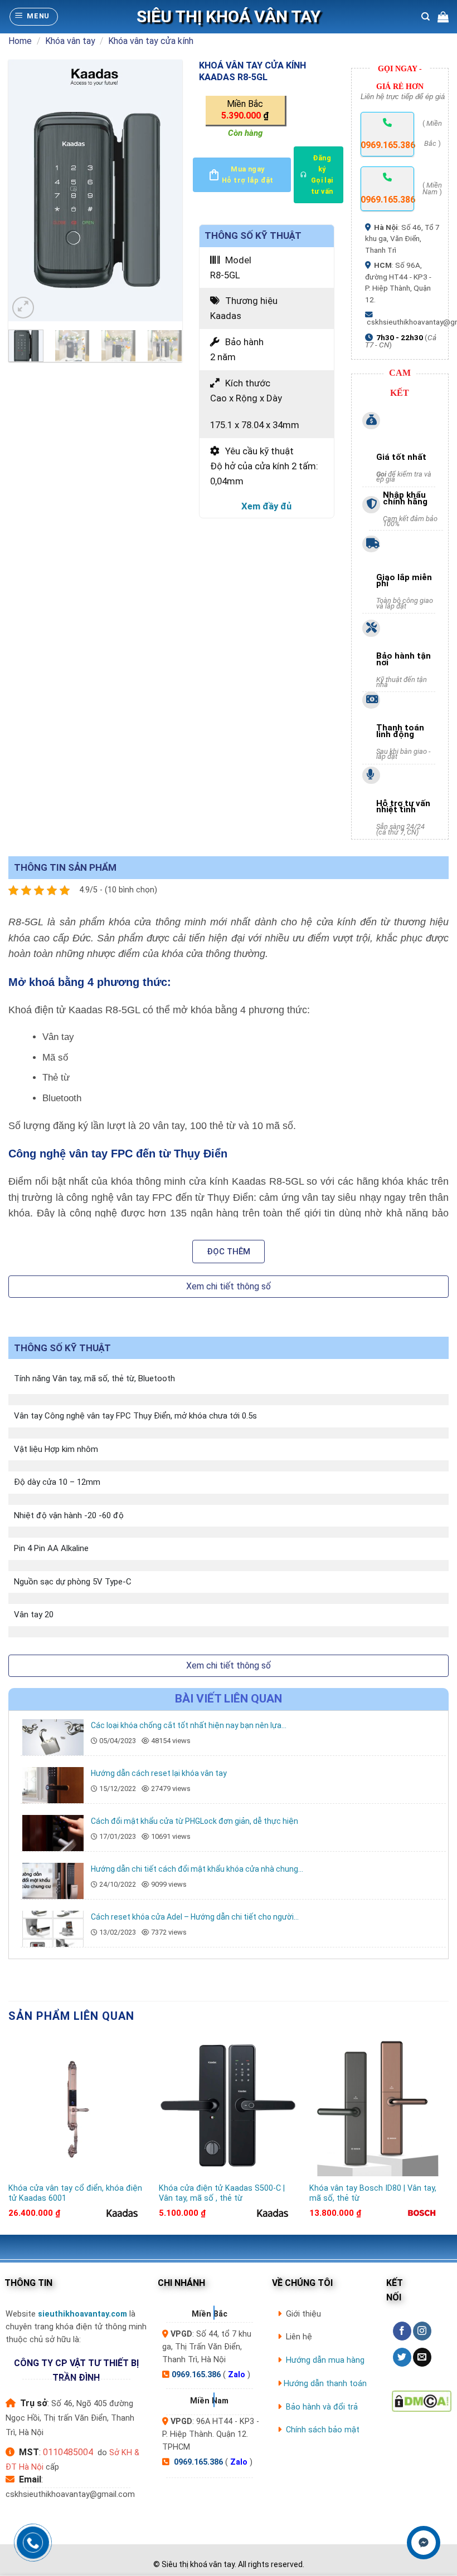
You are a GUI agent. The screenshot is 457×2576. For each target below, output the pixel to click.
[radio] (246, 111)
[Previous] (26, 190)
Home (20, 41)
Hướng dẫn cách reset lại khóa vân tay (159, 1773)
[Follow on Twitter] (402, 2357)
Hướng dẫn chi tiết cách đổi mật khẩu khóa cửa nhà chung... (197, 1869)
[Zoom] (23, 308)
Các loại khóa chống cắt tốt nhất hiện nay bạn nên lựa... (189, 1725)
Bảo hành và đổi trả (322, 2407)
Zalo (237, 2375)
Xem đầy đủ (266, 506)
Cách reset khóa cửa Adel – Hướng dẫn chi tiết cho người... (195, 1917)
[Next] (164, 190)
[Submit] (434, 50)
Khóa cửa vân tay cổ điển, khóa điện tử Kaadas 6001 (75, 2194)
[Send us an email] (422, 2357)
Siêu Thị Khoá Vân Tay (229, 17)
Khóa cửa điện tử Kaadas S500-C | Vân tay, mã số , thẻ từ (222, 2194)
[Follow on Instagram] (422, 2331)
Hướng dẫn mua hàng (325, 2360)
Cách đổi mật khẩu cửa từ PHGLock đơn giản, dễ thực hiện (195, 1821)
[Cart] (443, 17)
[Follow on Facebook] (402, 2331)
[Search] (426, 17)
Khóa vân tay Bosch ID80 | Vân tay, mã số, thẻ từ (373, 2194)
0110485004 (68, 2452)
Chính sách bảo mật (323, 2430)
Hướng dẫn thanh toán (325, 2384)
